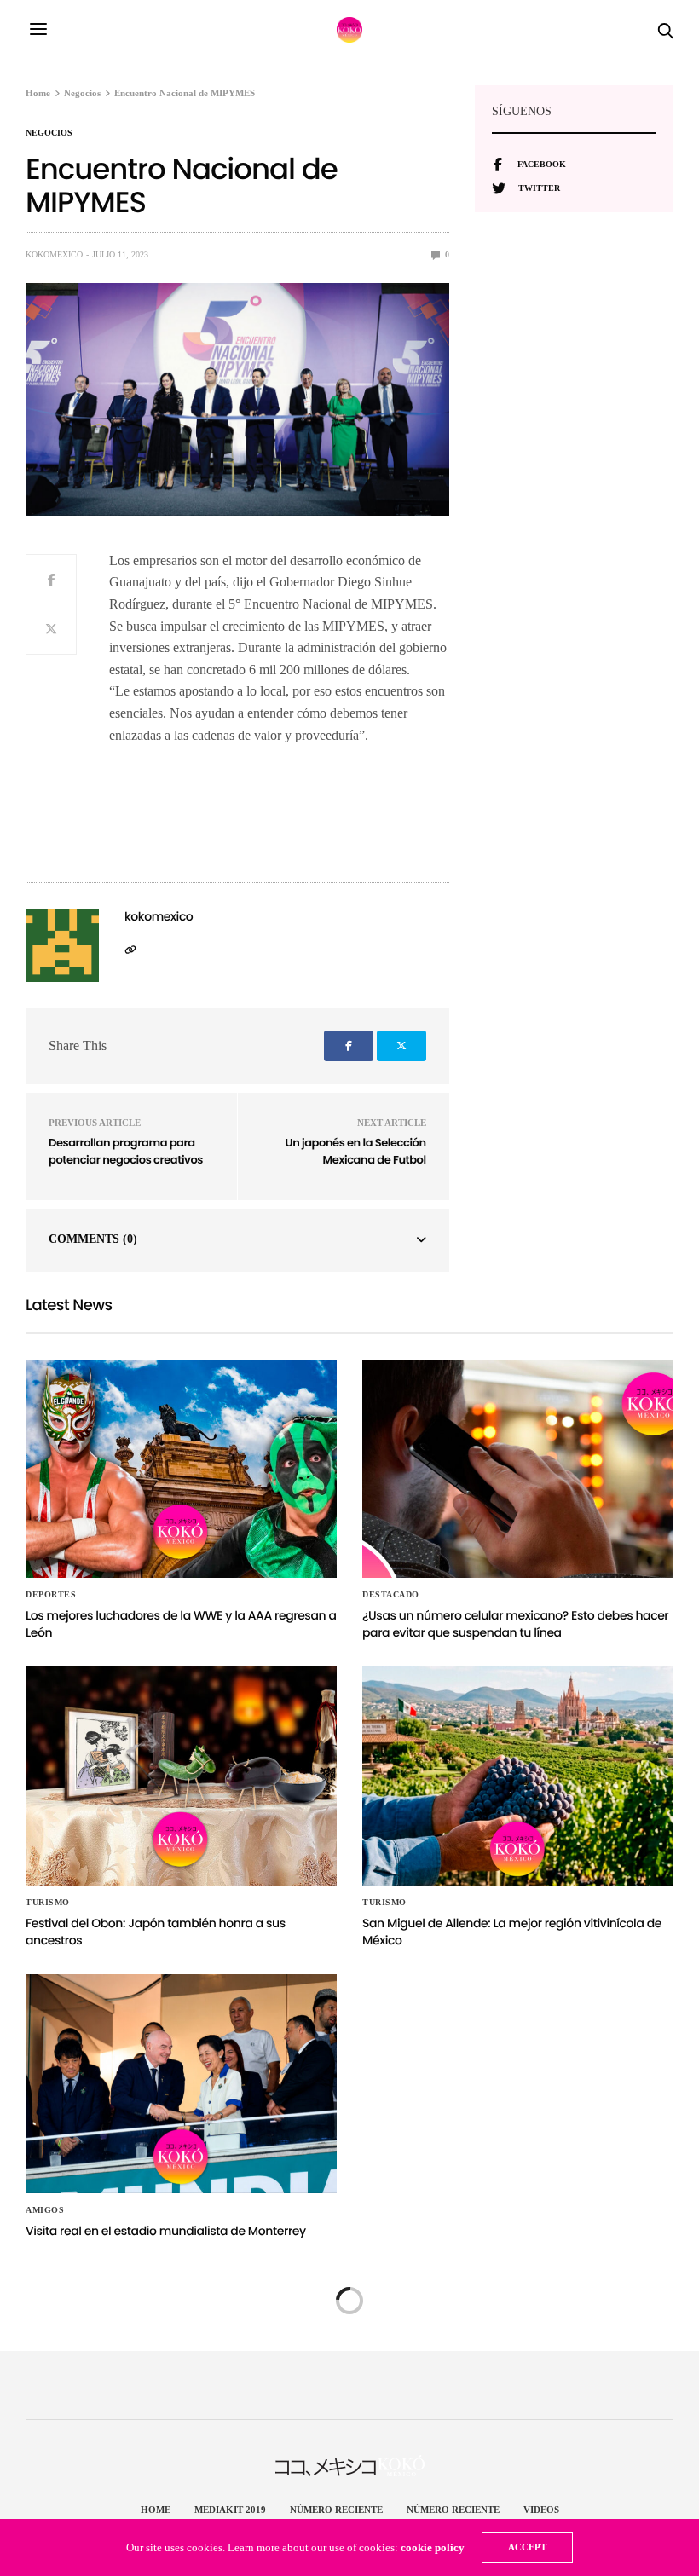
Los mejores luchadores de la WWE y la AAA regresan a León (181, 1624)
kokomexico (54, 254)
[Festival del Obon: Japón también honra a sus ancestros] (181, 1776)
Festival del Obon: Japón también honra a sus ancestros (156, 1932)
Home (156, 2510)
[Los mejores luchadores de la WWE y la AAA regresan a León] (181, 1469)
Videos (541, 2510)
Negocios (49, 133)
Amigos (45, 2210)
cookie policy (433, 2547)
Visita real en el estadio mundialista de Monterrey (166, 2231)
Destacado (391, 1595)
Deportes (51, 1595)
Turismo (48, 1903)
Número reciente (336, 2510)
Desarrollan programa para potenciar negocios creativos (126, 1151)
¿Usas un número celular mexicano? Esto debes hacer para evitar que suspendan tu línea (515, 1624)
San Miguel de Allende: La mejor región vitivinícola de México (512, 1932)
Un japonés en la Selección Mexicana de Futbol (356, 1151)
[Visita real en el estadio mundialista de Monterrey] (181, 2084)
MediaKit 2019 (230, 2510)
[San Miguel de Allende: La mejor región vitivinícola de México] (518, 1776)
